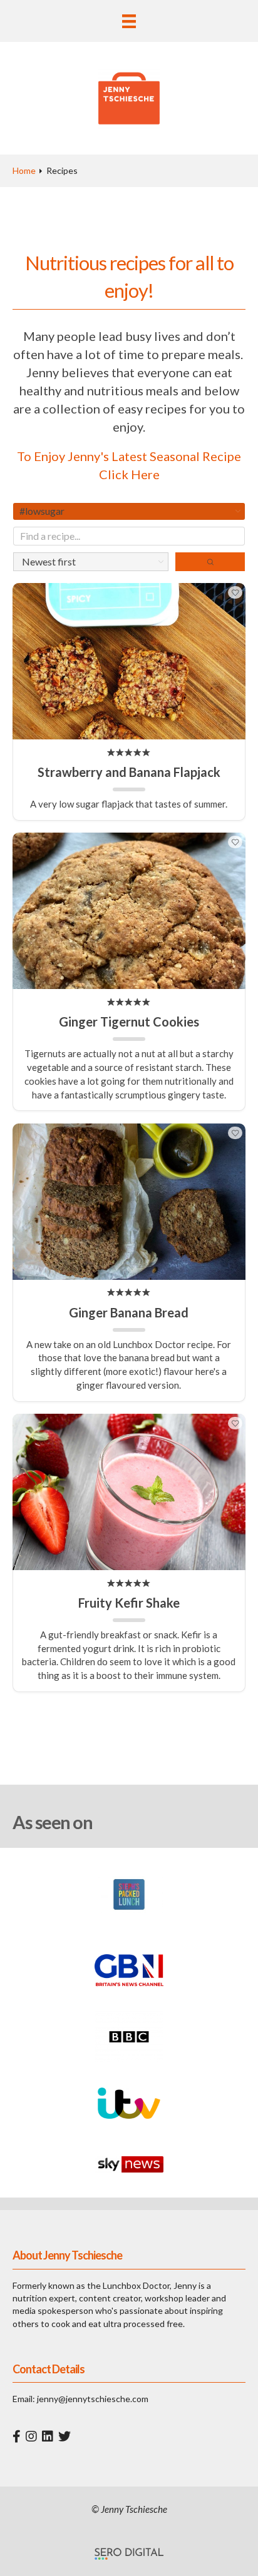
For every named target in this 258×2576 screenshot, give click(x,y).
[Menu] (129, 21)
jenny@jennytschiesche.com (93, 2399)
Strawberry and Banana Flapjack (129, 772)
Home (24, 170)
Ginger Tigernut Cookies (129, 1022)
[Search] (210, 562)
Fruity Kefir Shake (129, 1603)
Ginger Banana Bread (129, 1312)
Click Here (129, 474)
